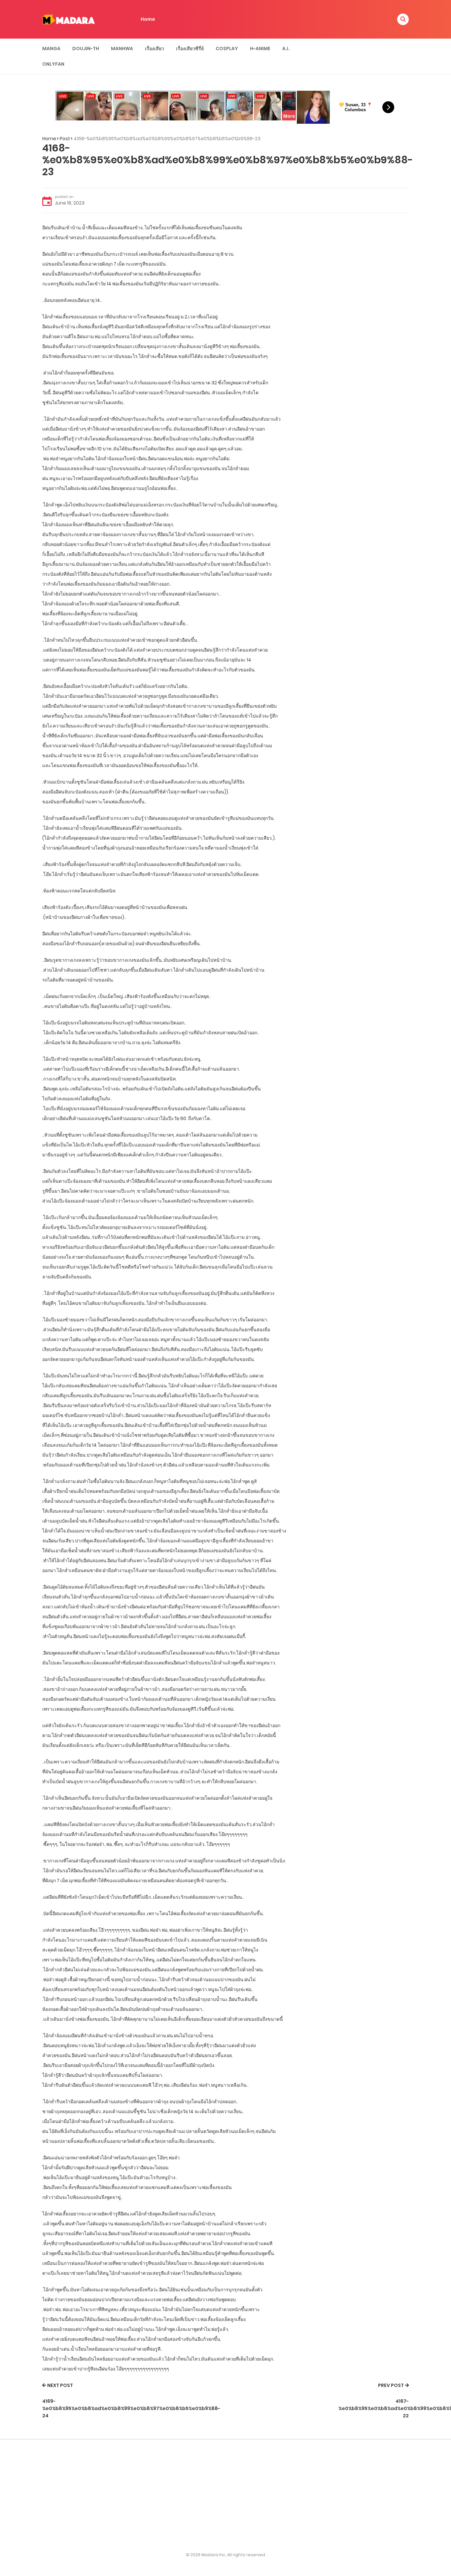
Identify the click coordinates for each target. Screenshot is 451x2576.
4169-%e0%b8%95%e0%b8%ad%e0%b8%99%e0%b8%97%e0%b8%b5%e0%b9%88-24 (131, 2409)
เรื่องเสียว (155, 48)
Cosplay (227, 48)
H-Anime (260, 48)
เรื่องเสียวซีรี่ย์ (190, 48)
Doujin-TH (86, 48)
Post (65, 139)
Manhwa (122, 48)
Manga (51, 48)
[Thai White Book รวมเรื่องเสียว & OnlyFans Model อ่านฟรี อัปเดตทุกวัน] (69, 19)
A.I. (286, 48)
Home (148, 19)
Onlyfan (53, 64)
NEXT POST (60, 2385)
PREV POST (391, 2385)
